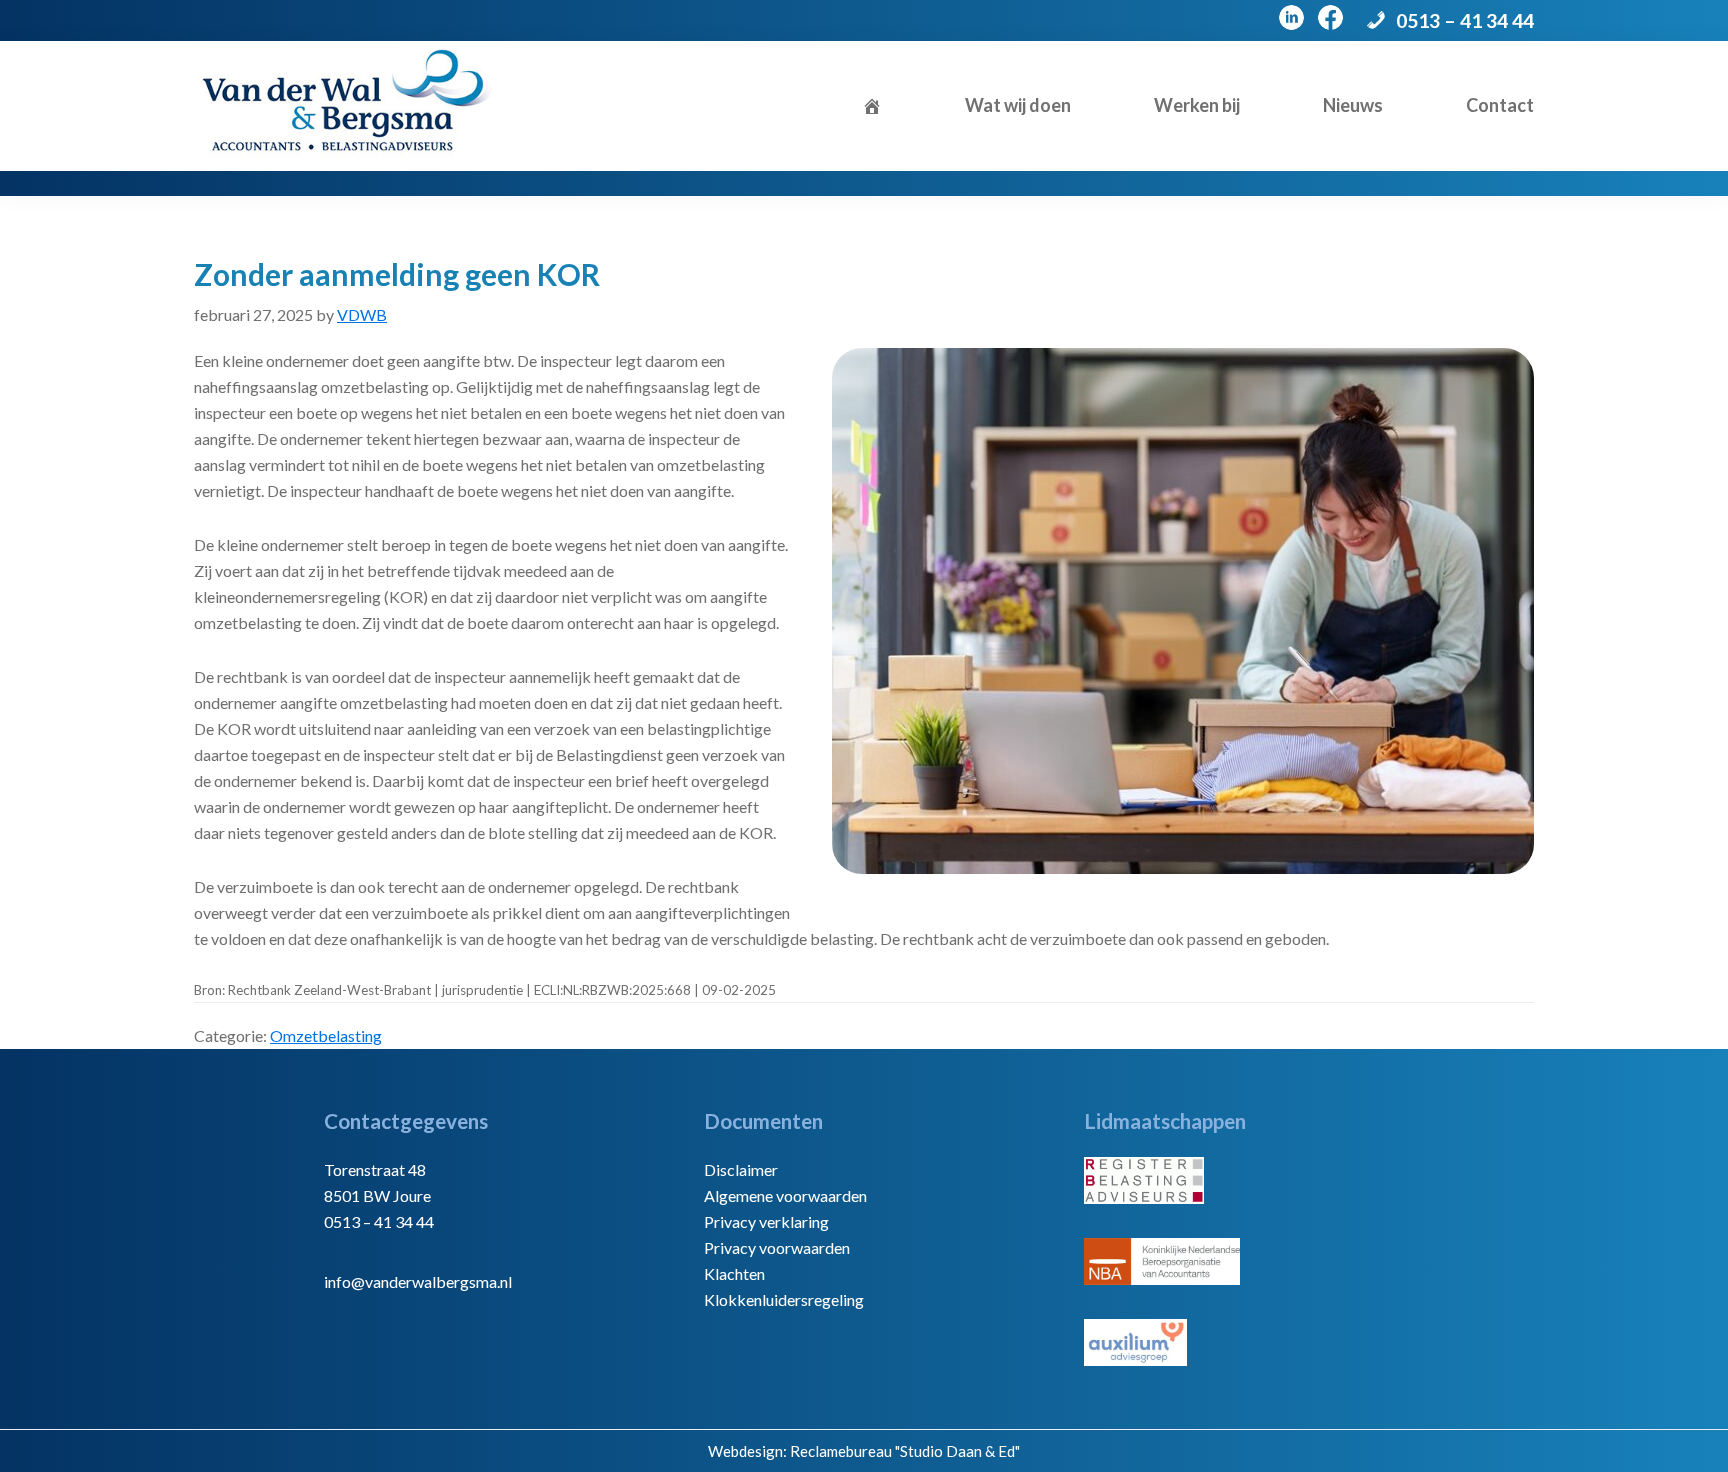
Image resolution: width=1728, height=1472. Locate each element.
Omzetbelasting (326, 1035)
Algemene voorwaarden (785, 1195)
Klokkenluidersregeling (784, 1299)
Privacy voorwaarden (777, 1247)
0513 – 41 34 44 (1465, 20)
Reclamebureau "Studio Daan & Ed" (905, 1451)
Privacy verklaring (766, 1221)
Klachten (734, 1273)
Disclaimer (741, 1169)
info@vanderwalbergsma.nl (418, 1281)
